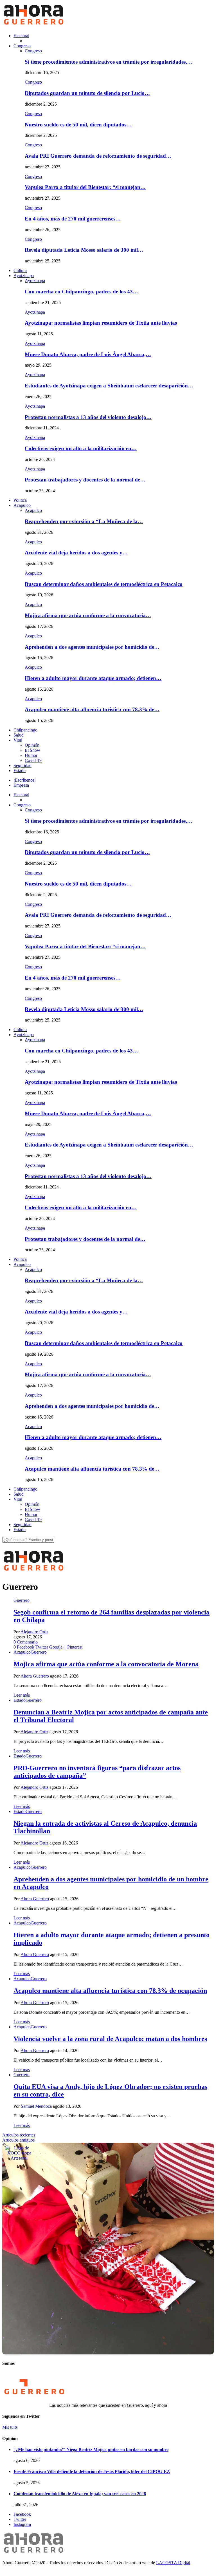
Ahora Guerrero (35, 1676)
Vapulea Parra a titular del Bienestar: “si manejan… (85, 187)
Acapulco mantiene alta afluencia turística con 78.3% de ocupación (110, 1991)
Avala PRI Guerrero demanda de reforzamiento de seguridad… (98, 156)
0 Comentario (26, 1642)
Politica (20, 500)
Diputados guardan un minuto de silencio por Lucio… (87, 93)
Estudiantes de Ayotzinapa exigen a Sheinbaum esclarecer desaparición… (109, 386)
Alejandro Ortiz (34, 1632)
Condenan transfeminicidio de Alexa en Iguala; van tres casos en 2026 (80, 2494)
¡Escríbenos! (25, 780)
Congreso (22, 46)
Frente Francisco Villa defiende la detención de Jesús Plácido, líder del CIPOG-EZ (92, 2471)
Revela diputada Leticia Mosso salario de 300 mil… (84, 250)
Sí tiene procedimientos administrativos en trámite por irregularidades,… (109, 62)
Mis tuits (10, 2427)
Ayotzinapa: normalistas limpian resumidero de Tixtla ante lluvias (101, 323)
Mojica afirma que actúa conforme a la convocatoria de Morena (106, 1664)
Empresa (21, 785)
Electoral (21, 36)
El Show (32, 750)
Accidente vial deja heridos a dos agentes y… (76, 553)
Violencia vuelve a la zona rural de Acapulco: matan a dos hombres (110, 2039)
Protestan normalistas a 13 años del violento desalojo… (88, 417)
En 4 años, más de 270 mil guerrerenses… (73, 219)
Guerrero (22, 1600)
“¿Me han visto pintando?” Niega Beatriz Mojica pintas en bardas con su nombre (91, 2449)
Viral (18, 740)
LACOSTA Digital (173, 2563)
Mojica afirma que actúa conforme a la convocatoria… (88, 615)
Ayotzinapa (24, 276)
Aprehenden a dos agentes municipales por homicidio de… (92, 647)
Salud (19, 735)
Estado (20, 770)
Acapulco (22, 505)
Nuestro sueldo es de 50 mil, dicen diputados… (78, 125)
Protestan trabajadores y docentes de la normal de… (85, 480)
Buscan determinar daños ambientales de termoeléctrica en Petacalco (104, 584)
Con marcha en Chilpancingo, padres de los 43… (81, 292)
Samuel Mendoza (36, 2106)
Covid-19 (33, 760)
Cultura (20, 270)
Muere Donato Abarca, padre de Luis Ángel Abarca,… (88, 354)
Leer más (22, 1695)
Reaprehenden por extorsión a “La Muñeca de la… (84, 521)
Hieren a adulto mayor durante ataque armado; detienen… (93, 678)
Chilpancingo (25, 730)
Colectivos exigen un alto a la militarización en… (81, 448)
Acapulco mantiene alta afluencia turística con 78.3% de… (92, 709)
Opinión (32, 745)
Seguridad (22, 765)
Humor (31, 755)
